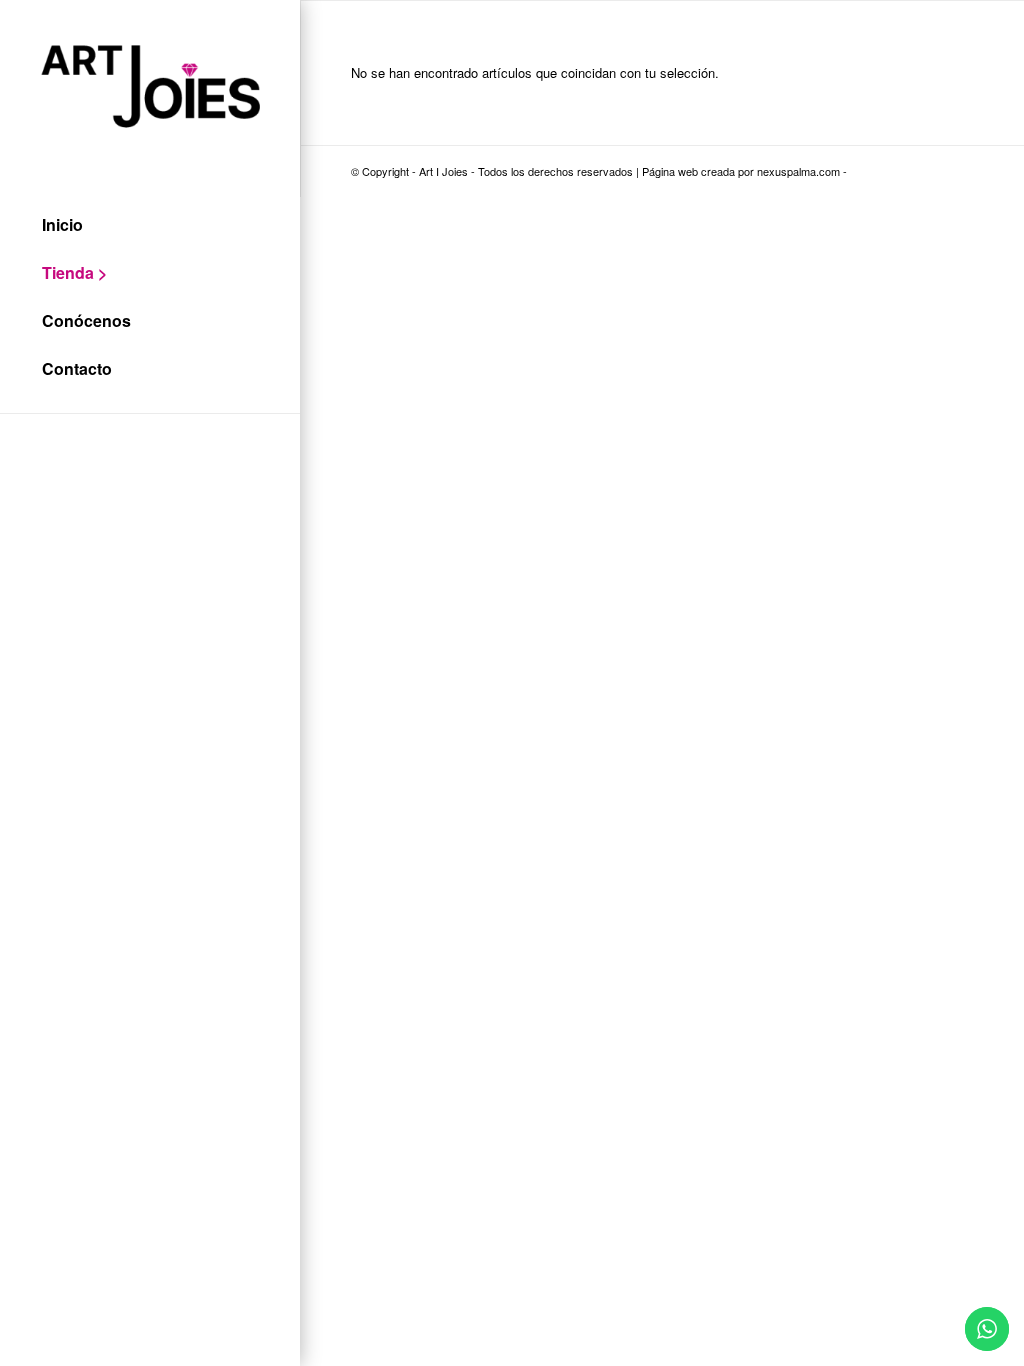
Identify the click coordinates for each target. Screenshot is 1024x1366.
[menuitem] (150, 226)
